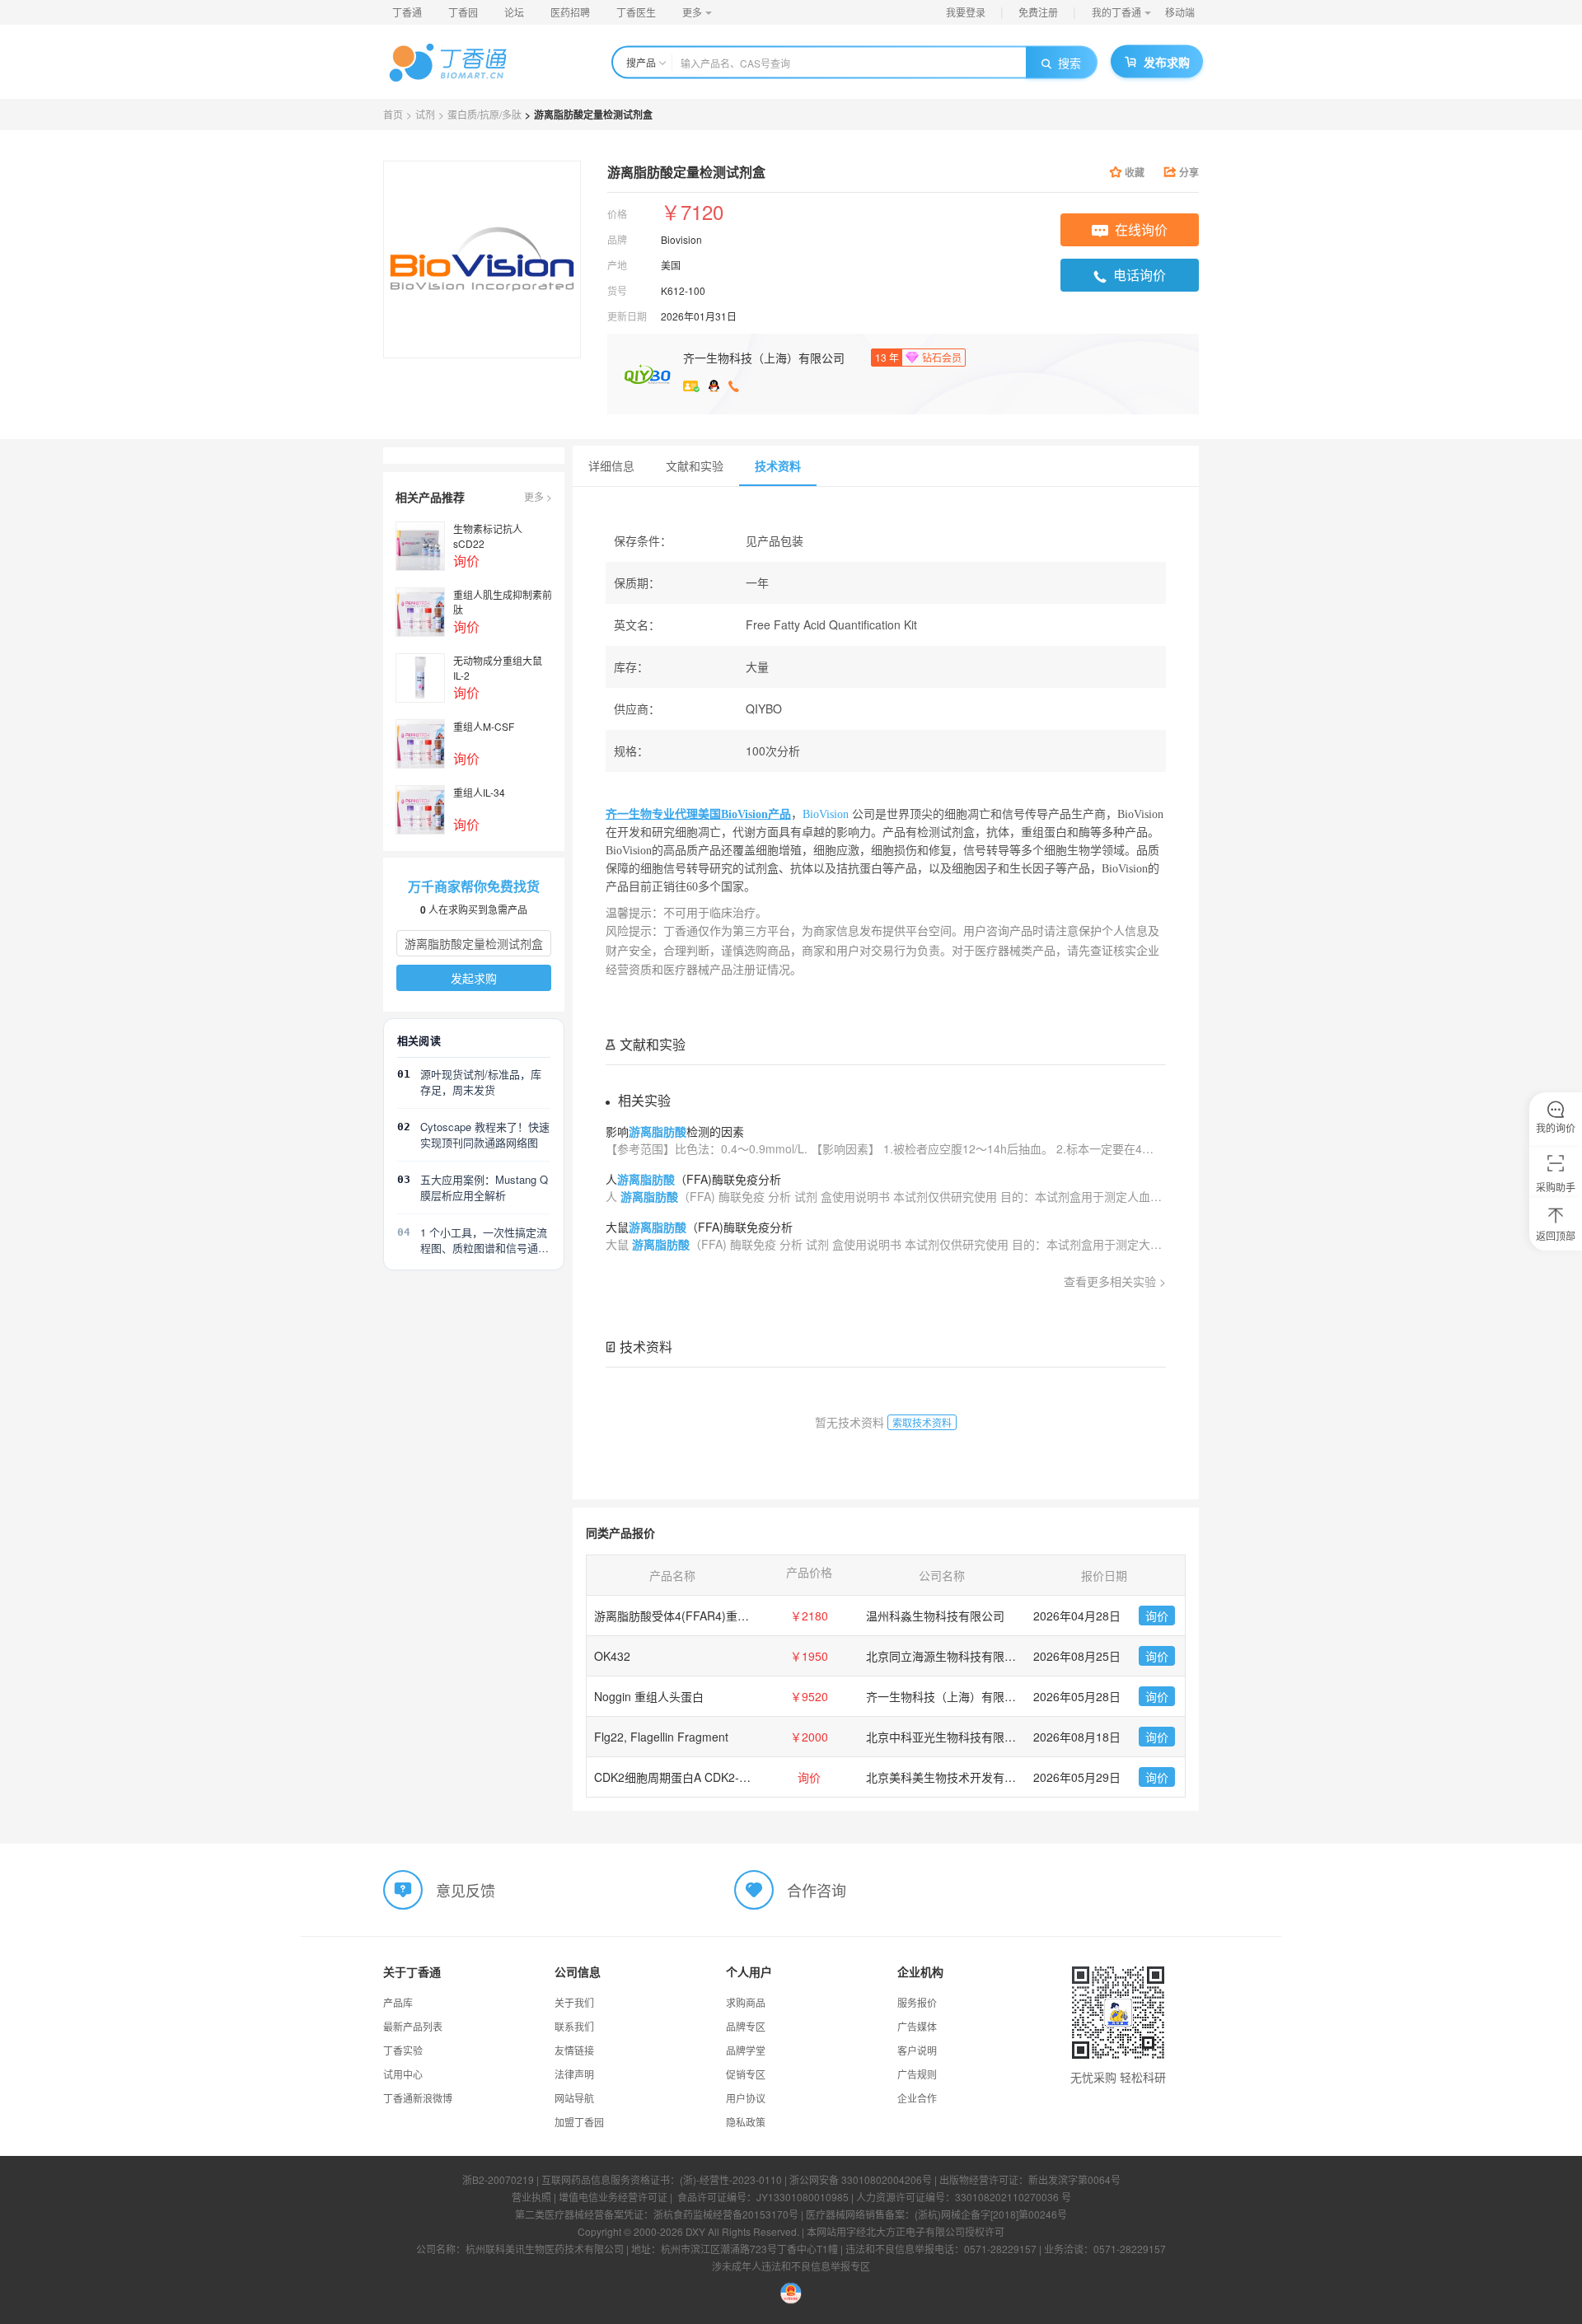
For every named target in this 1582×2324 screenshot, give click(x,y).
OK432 (612, 1656)
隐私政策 (746, 2122)
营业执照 (531, 2197)
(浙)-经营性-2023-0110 (731, 2179)
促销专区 (746, 2074)
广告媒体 (917, 2026)
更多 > (538, 496)
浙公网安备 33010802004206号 (861, 2179)
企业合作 (917, 2098)
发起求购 (474, 978)
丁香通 (407, 12)
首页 (393, 114)
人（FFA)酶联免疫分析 (693, 1179)
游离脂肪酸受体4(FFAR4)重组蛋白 (683, 1616)
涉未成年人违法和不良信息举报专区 (791, 2266)
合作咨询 (817, 1890)
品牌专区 (746, 2026)
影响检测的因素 (675, 1131)
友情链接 (574, 2050)
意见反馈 (466, 1890)
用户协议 (746, 2098)
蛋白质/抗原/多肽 (484, 114)
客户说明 (917, 2050)
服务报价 (917, 2002)
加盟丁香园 (579, 2122)
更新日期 (627, 316)
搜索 (1069, 63)
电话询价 (1140, 275)
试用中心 (403, 2074)
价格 (617, 214)
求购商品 (746, 2002)
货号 (617, 290)
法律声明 (574, 2074)
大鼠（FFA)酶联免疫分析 (699, 1227)
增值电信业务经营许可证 (613, 2197)
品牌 (617, 239)
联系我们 (574, 2026)
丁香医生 (636, 12)
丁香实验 (403, 2050)
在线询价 (1141, 229)
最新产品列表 (413, 2026)
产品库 (398, 2002)
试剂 (425, 114)
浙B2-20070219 (498, 2179)
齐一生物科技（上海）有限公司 (764, 358)
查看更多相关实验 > (1115, 1281)
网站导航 (574, 2098)
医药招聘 (570, 12)
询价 (1157, 1616)
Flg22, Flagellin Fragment (661, 1737)
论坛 (514, 12)
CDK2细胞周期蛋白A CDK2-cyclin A (686, 1777)
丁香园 (463, 12)
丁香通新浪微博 (418, 2098)
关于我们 (574, 2002)
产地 (617, 265)
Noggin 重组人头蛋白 (649, 1696)
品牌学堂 (746, 2050)
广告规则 (917, 2074)
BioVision (827, 814)
